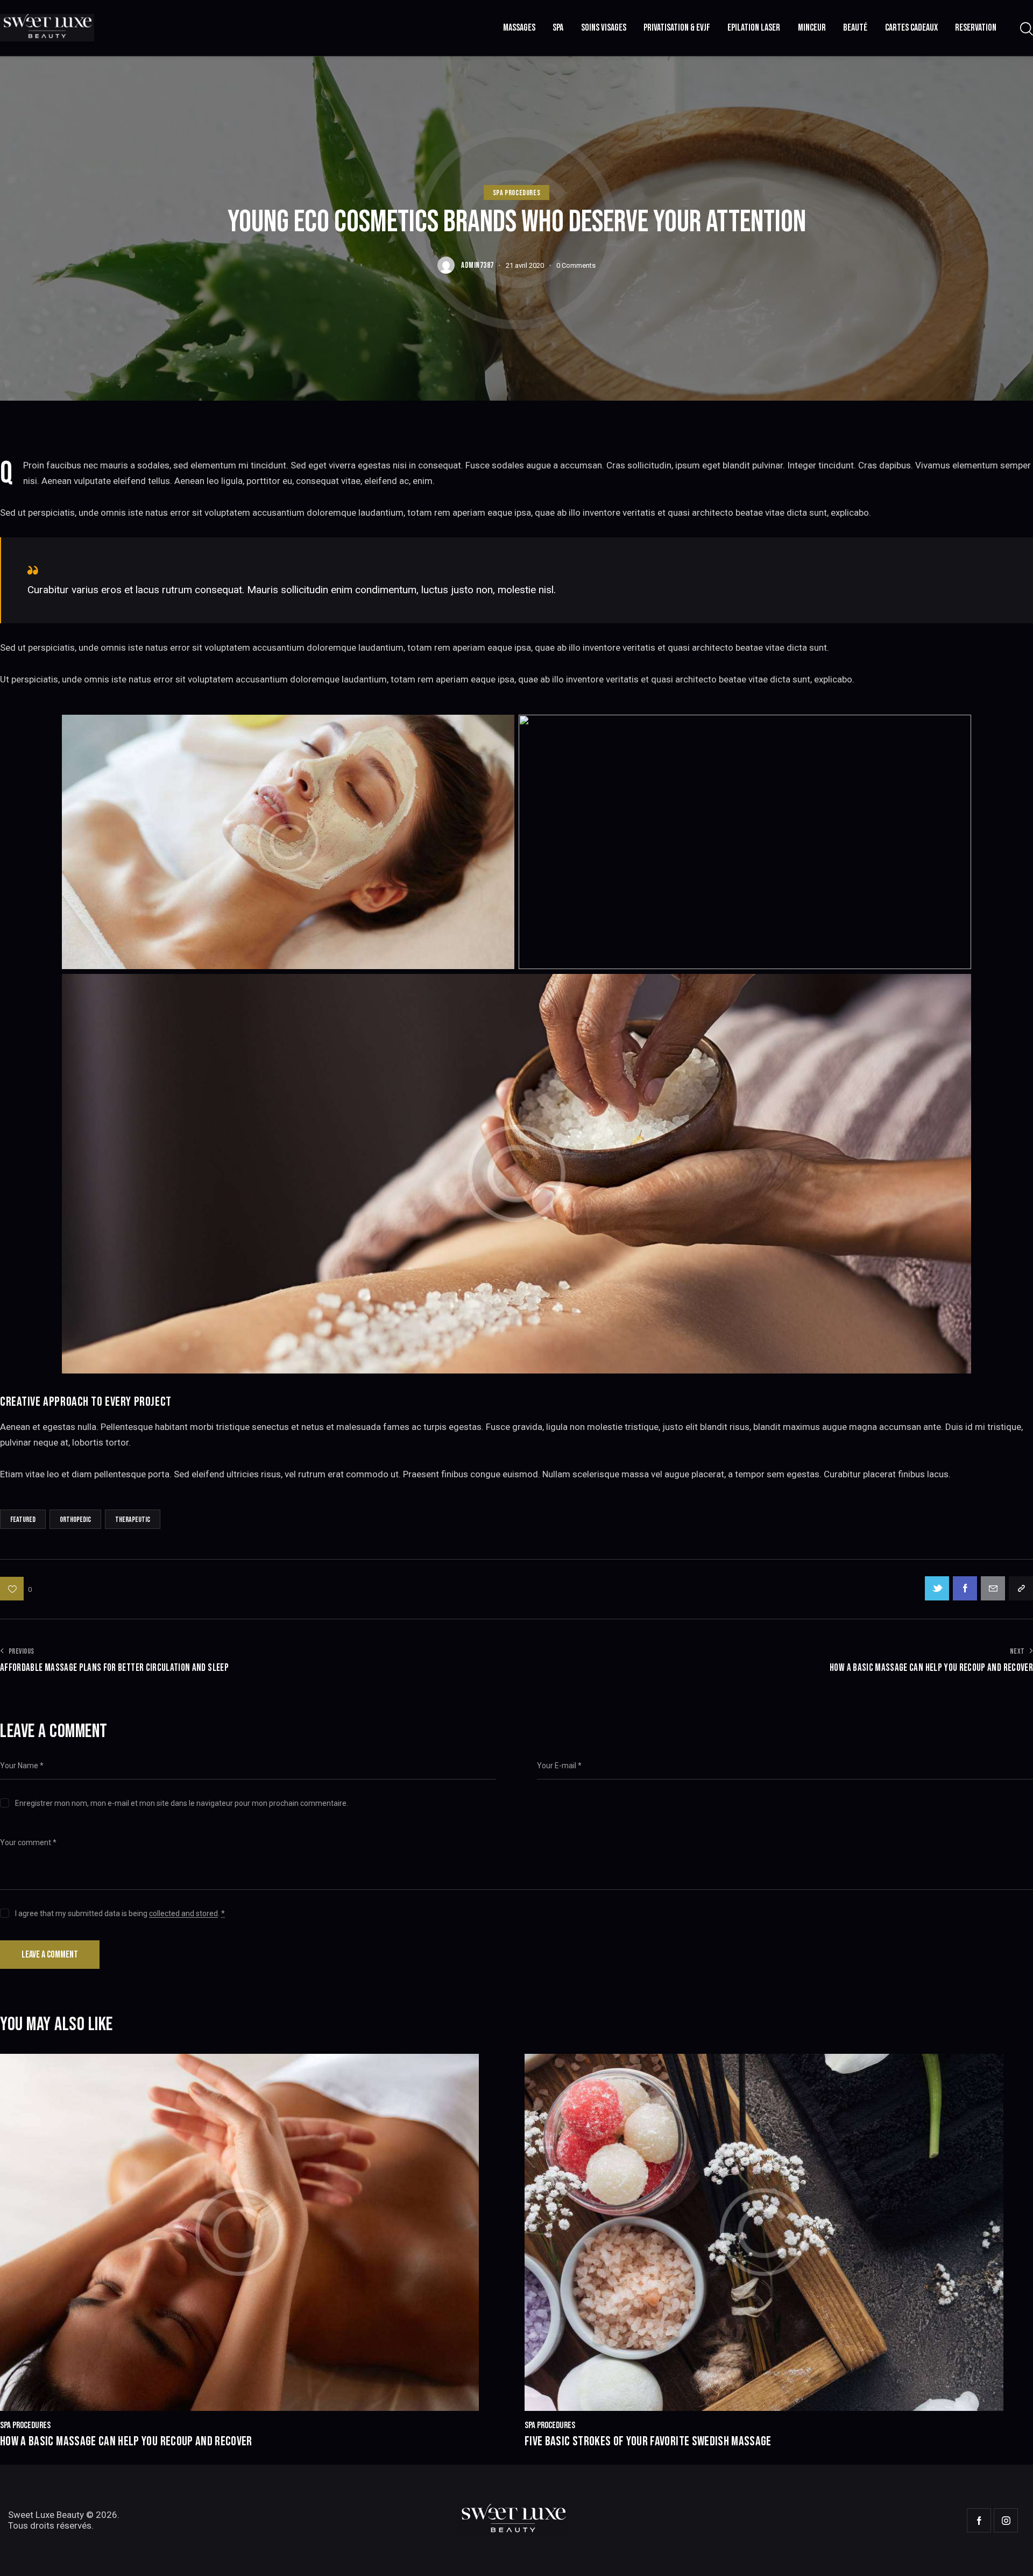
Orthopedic (75, 1520)
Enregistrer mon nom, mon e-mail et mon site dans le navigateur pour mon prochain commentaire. (182, 1803)
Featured (23, 1520)
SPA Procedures (516, 193)
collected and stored (183, 1914)
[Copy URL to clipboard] (1021, 1588)
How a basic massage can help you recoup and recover (126, 2442)
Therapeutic (133, 1520)
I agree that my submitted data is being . (120, 1913)
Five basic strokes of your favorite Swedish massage (648, 2442)
